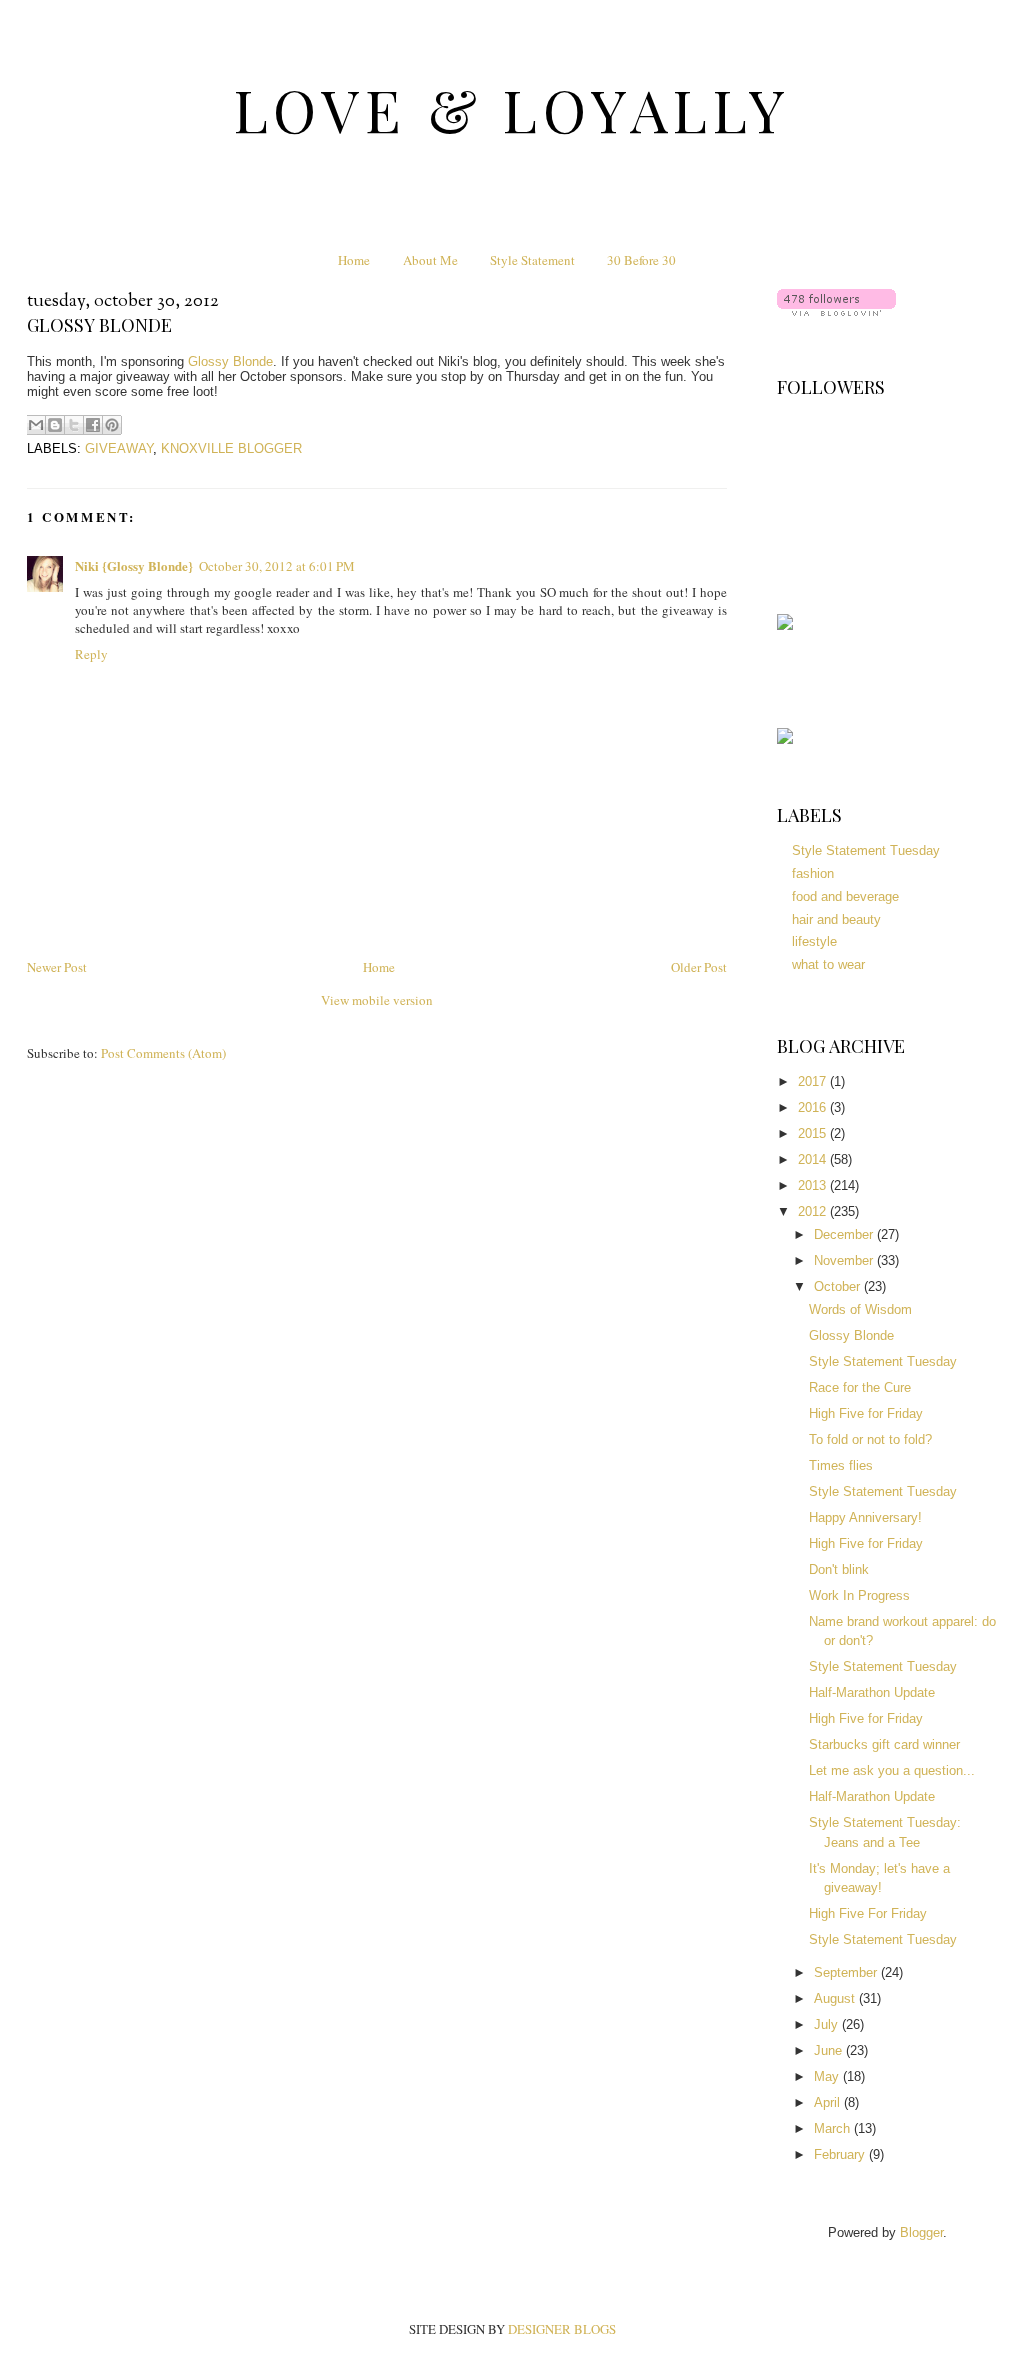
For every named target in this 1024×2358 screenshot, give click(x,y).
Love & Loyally (512, 109)
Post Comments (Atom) (163, 1053)
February (841, 2154)
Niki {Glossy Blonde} (134, 565)
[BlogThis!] (55, 425)
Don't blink (839, 1569)
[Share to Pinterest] (112, 425)
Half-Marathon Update (872, 1692)
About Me (430, 260)
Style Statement (532, 260)
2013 (814, 1185)
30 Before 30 (641, 260)
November (845, 1260)
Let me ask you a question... (892, 1770)
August (836, 1998)
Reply (91, 654)
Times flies (841, 1465)
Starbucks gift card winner (884, 1744)
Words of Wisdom (860, 1309)
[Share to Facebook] (93, 425)
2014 (814, 1159)
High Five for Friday (866, 1413)
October (839, 1286)
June (830, 2050)
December (845, 1234)
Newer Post (57, 967)
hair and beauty (836, 919)
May (828, 2076)
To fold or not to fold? (870, 1439)
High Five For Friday (868, 1913)
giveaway (119, 448)
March (834, 2128)
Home (354, 260)
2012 (814, 1211)
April (829, 2102)
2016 (814, 1107)
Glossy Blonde (230, 361)
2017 (814, 1081)
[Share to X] (74, 425)
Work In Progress (859, 1595)
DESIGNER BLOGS (562, 2329)
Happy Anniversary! (865, 1517)
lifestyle (814, 941)
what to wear (828, 964)
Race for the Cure (860, 1387)
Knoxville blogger (231, 448)
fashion (813, 873)
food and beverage (845, 896)
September (847, 1972)
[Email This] (36, 425)
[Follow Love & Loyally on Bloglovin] (836, 311)
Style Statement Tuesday (866, 850)
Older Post (699, 967)
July (828, 2024)
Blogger (921, 2232)
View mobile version (377, 1000)
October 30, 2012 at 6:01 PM (277, 566)
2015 (814, 1133)
